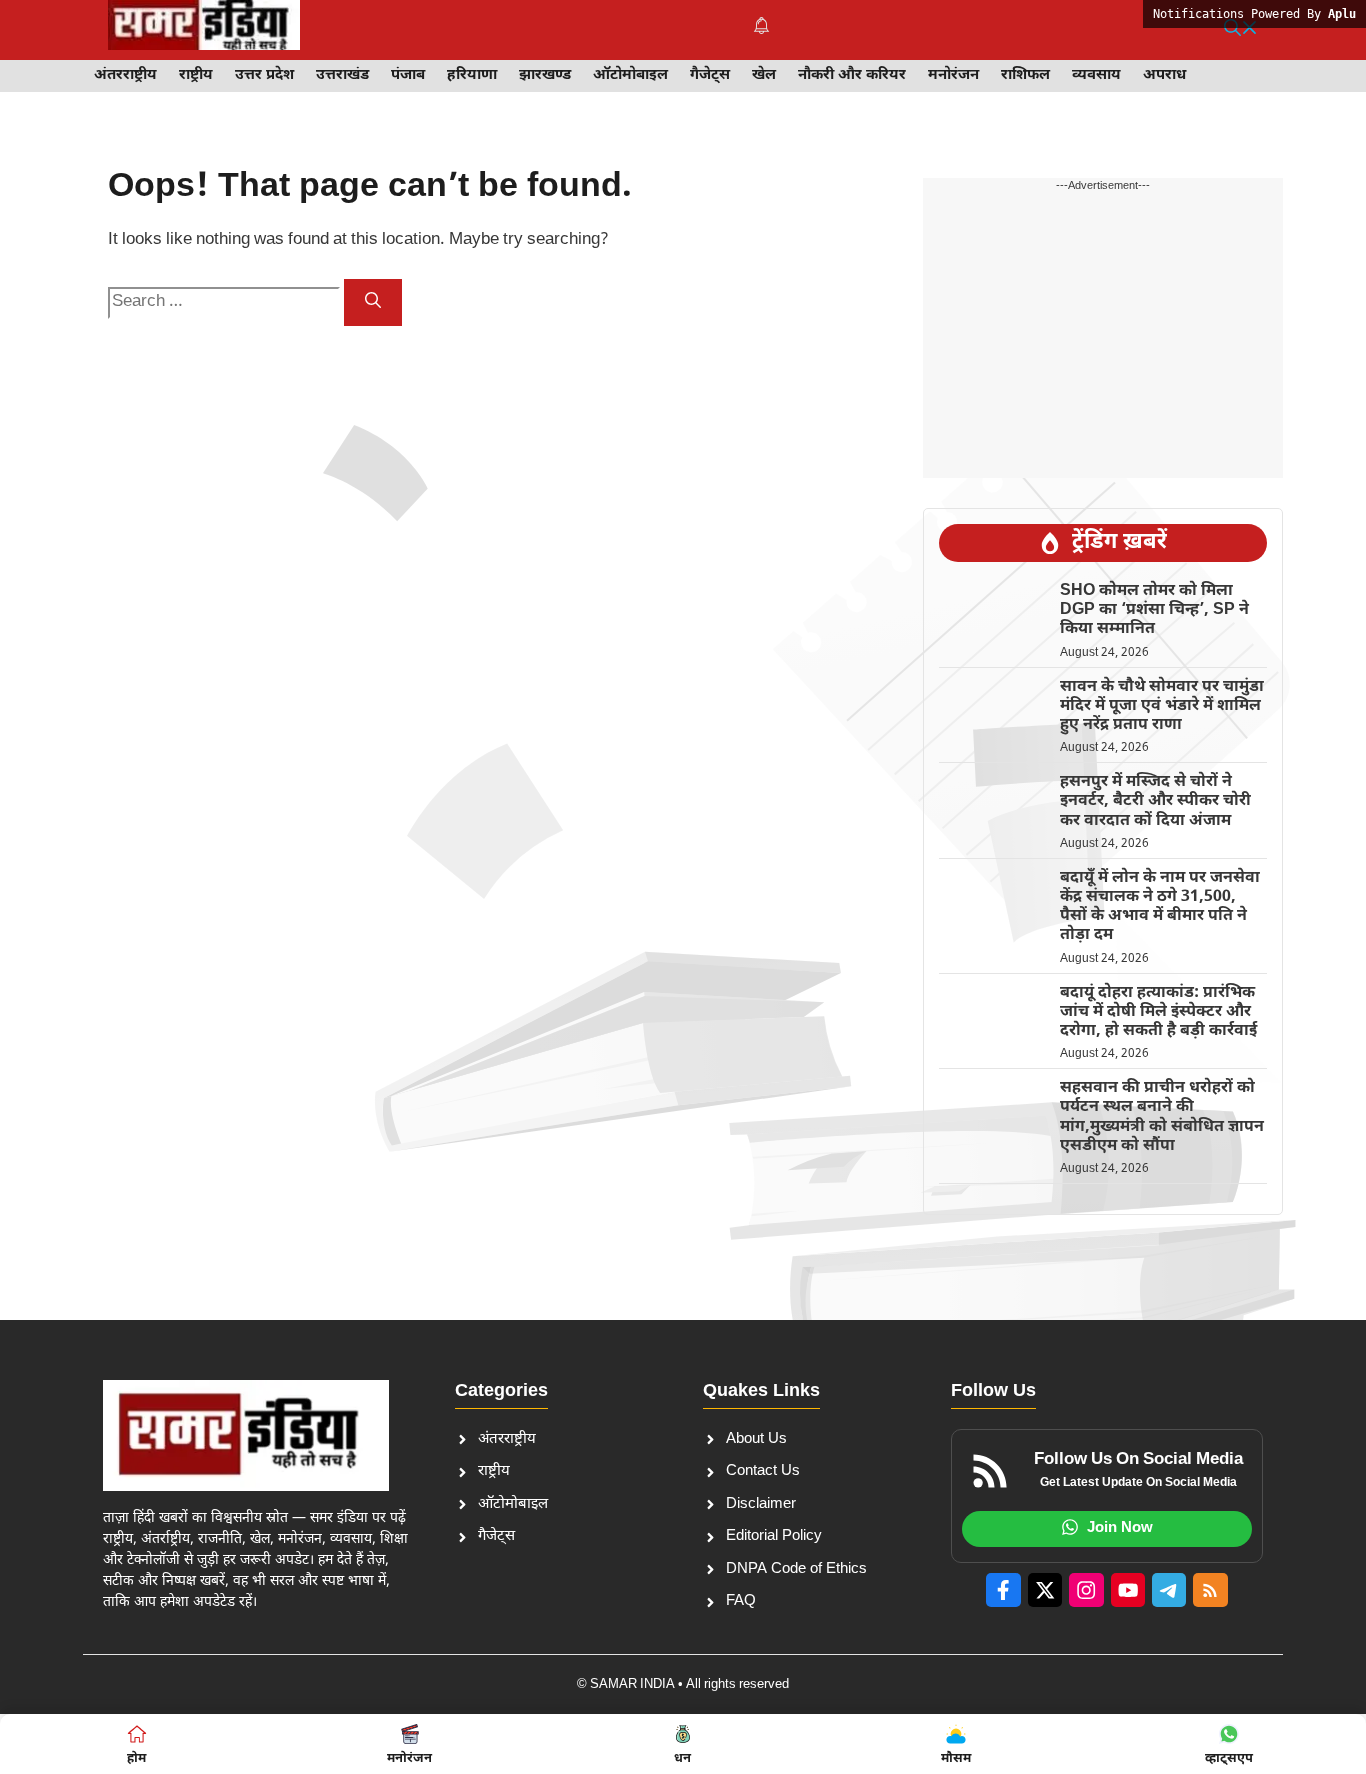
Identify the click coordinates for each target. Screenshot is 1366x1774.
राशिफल (1025, 75)
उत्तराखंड (342, 75)
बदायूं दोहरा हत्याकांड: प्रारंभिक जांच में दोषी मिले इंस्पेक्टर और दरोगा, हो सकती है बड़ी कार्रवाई (1158, 1012)
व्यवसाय (1096, 75)
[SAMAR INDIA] (204, 30)
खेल (764, 75)
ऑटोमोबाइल (630, 75)
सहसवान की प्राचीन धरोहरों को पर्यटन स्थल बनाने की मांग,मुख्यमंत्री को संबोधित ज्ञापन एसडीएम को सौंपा (1162, 1117)
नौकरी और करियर (852, 75)
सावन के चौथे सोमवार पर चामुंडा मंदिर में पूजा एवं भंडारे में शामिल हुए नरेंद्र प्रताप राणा (1162, 706)
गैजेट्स (710, 75)
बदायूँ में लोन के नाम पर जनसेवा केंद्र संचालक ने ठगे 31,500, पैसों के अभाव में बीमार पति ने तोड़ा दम (1160, 907)
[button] (1241, 30)
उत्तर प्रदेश (264, 75)
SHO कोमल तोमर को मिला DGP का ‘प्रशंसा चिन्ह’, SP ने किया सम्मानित (1154, 610)
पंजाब (408, 75)
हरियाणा (472, 75)
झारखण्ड (545, 75)
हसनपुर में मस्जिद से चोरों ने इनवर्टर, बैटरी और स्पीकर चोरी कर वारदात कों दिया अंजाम (1155, 801)
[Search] (373, 302)
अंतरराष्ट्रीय (125, 75)
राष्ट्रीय (196, 75)
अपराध (1164, 75)
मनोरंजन (953, 75)
